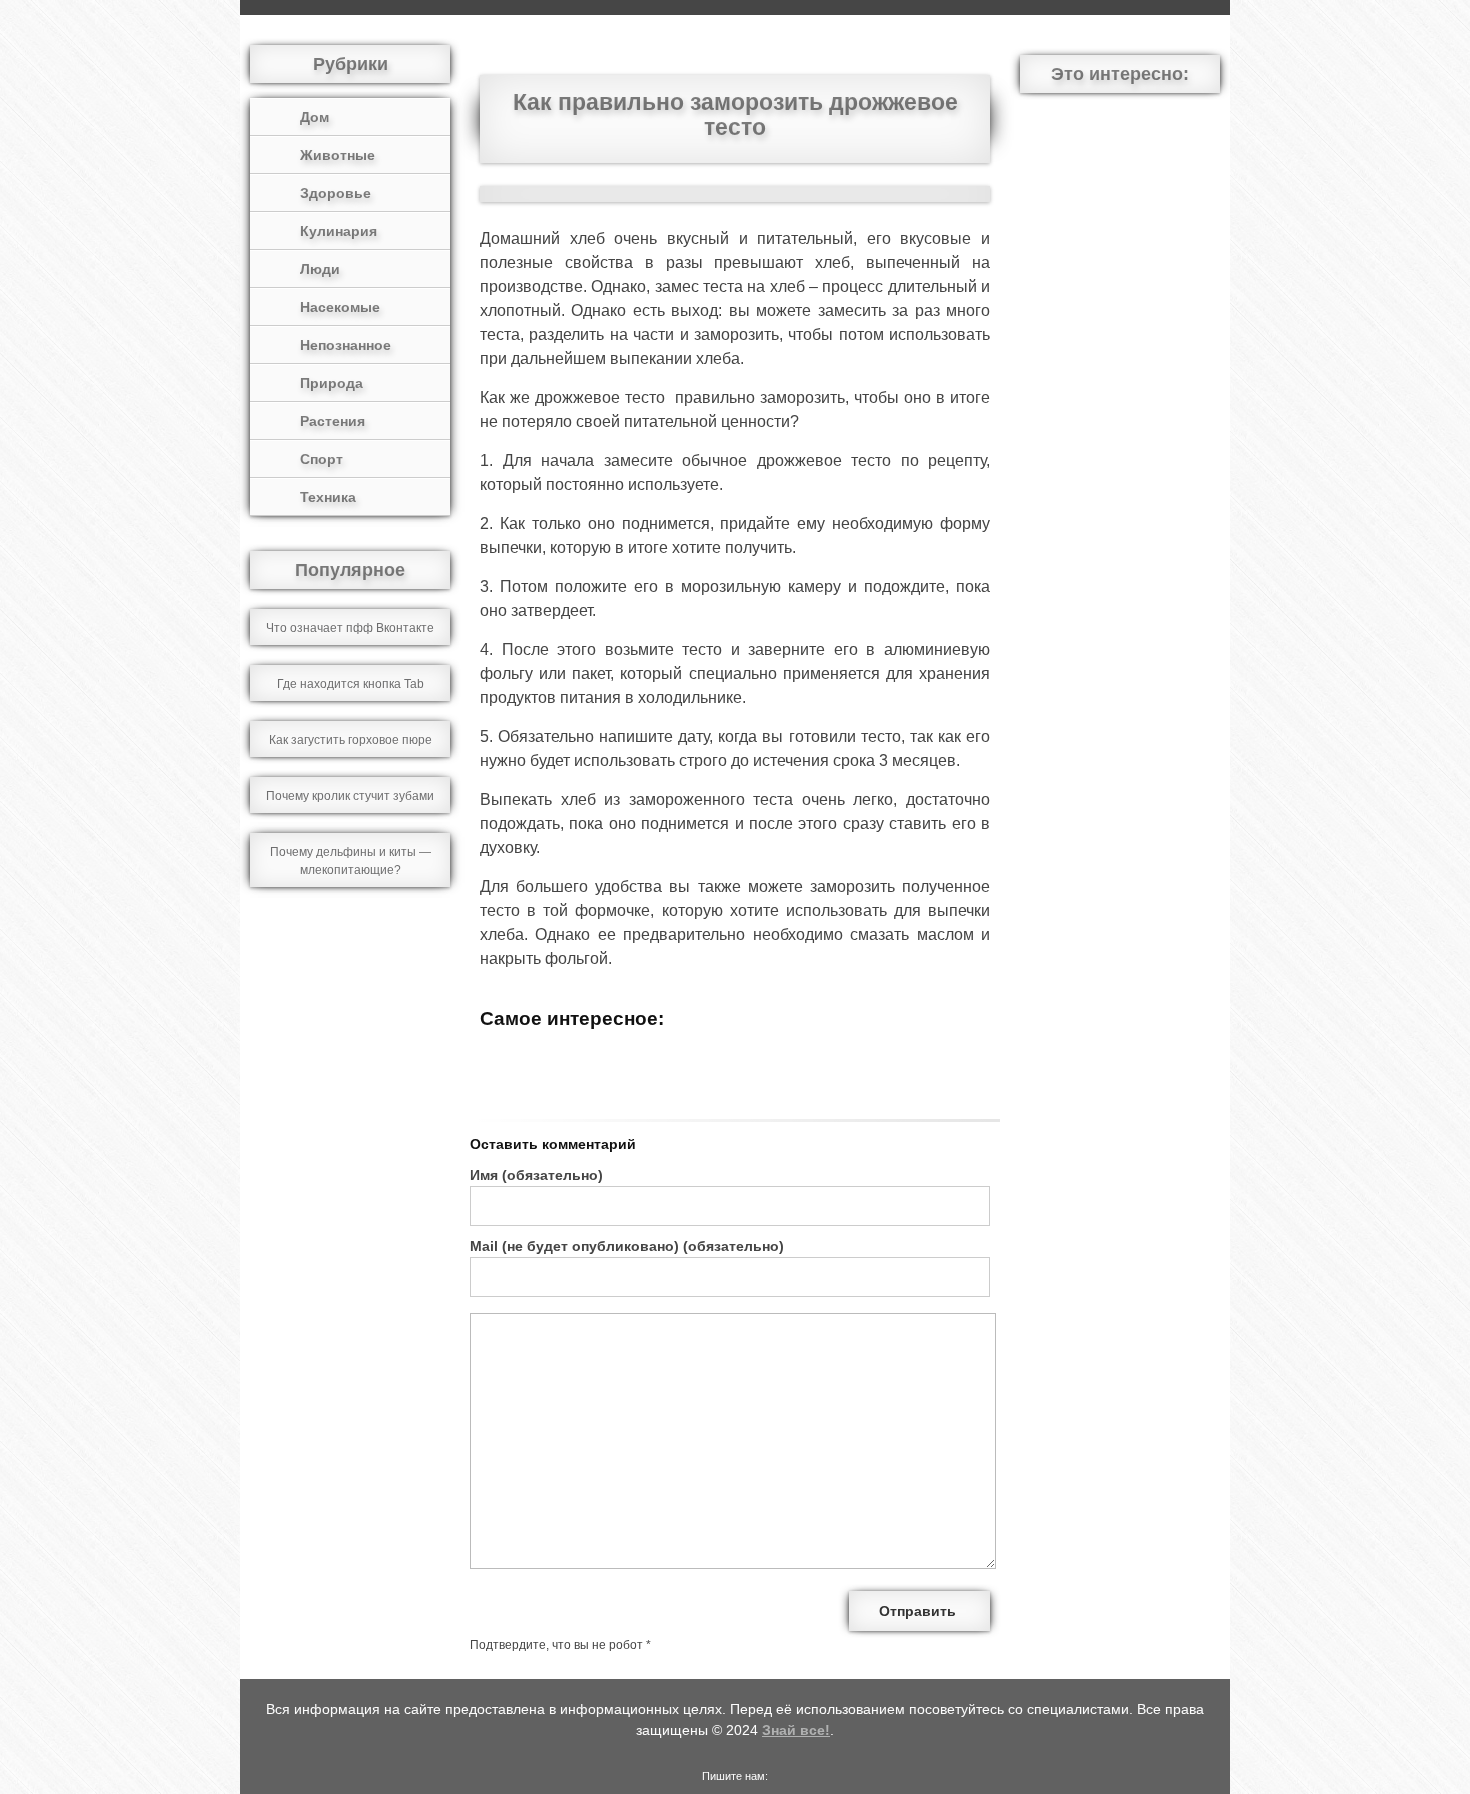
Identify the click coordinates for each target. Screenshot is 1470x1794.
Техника (328, 497)
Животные (337, 155)
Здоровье (335, 193)
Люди (320, 269)
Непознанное (345, 345)
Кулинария (338, 231)
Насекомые (340, 307)
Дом (314, 117)
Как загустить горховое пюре (350, 740)
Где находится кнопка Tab (350, 684)
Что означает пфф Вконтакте (350, 628)
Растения (332, 421)
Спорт (321, 459)
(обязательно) (536, 1175)
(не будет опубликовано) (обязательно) (627, 1246)
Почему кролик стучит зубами (350, 796)
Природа (331, 383)
